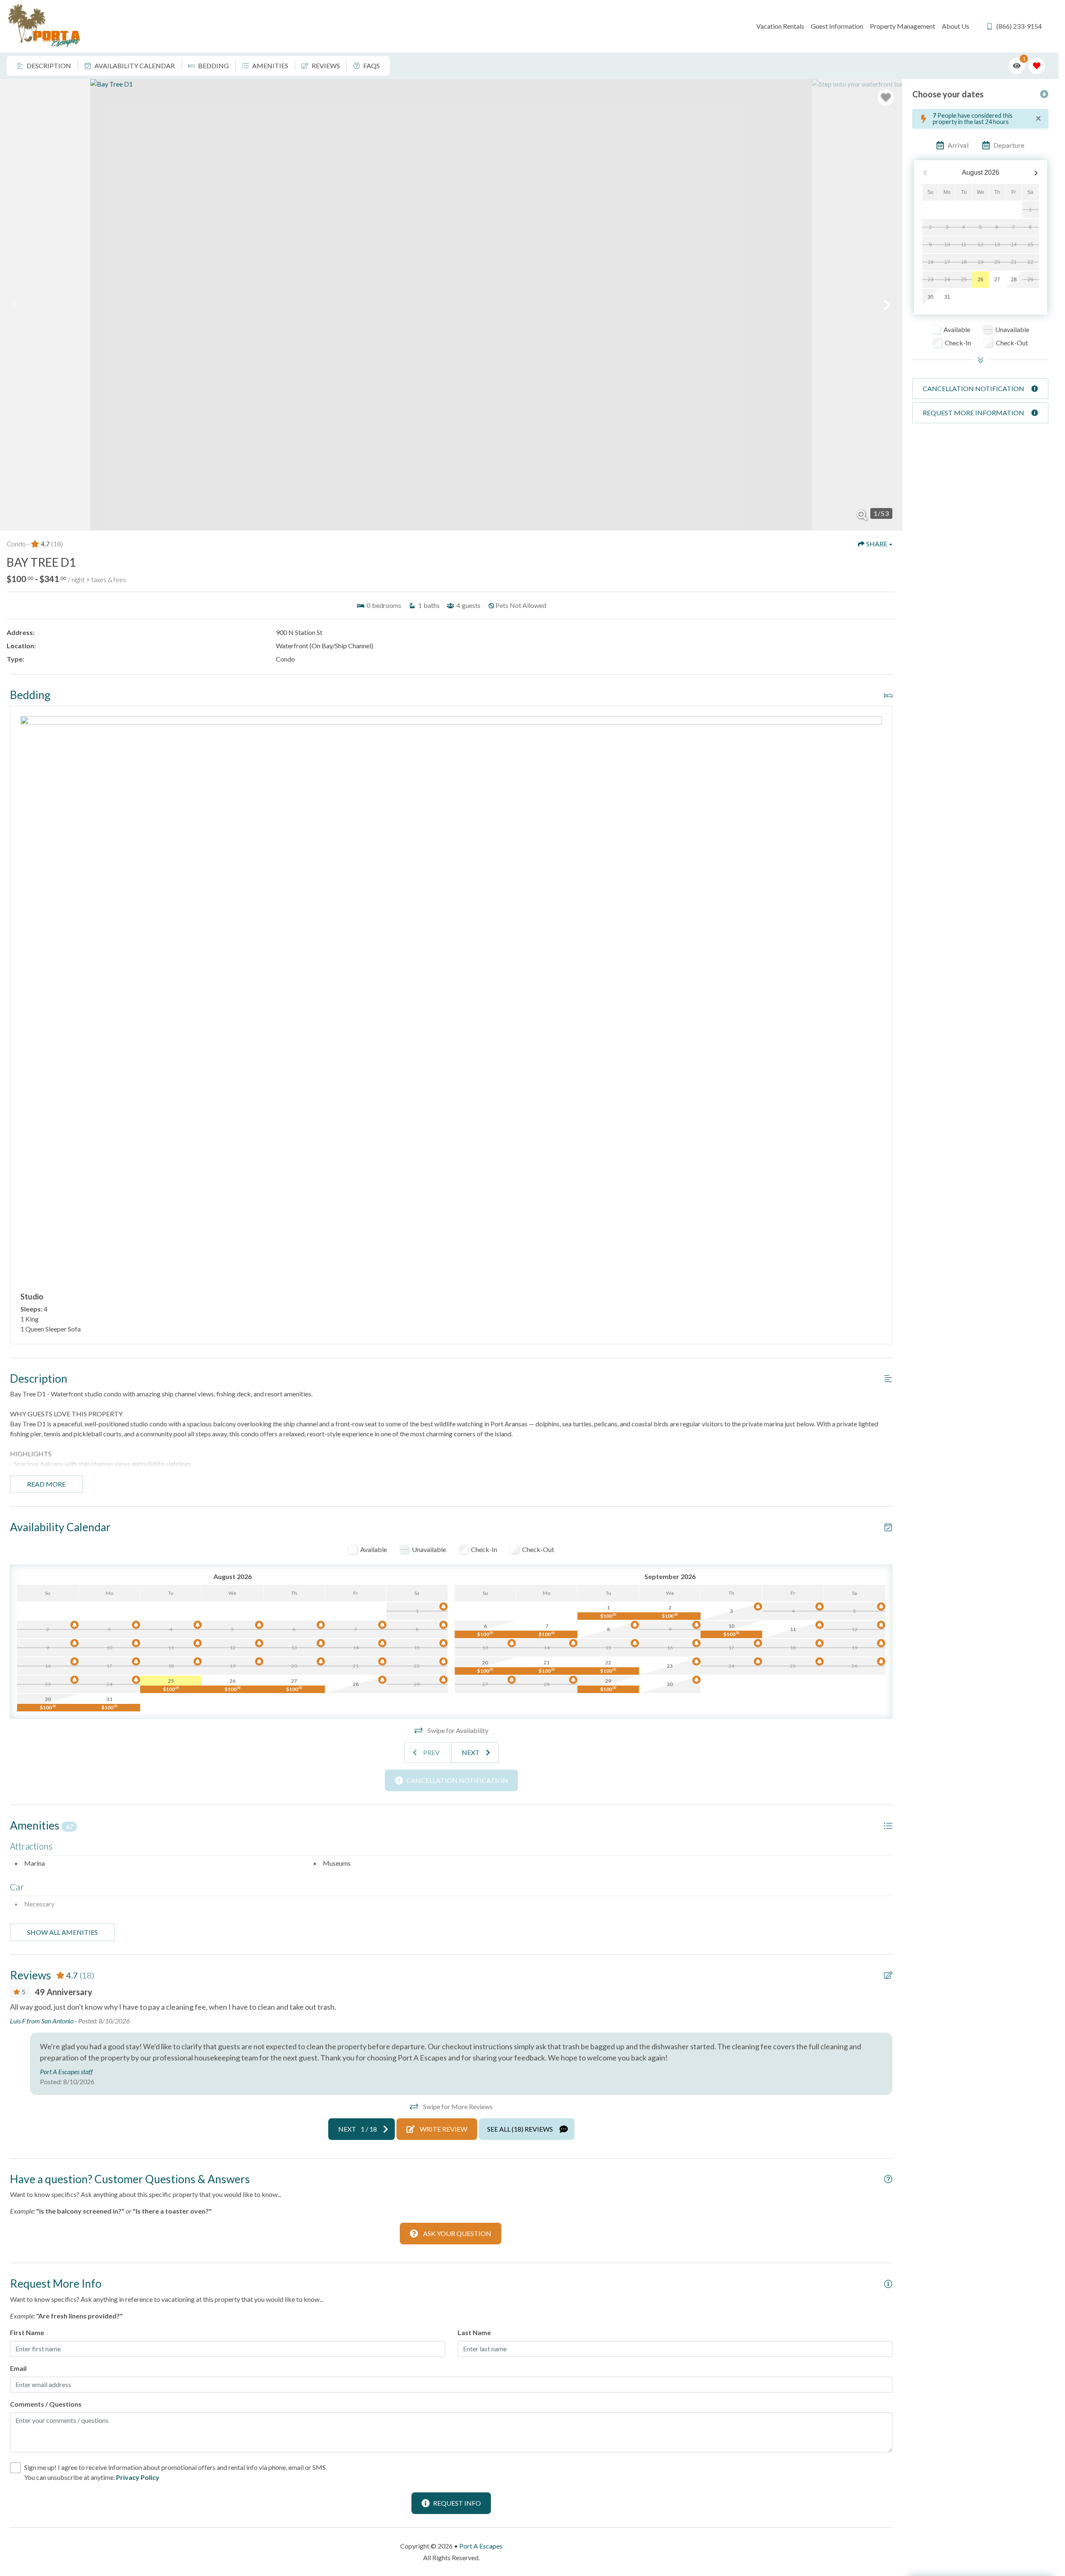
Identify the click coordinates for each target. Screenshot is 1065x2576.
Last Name (474, 2332)
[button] (15, 305)
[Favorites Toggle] (1037, 66)
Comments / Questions (46, 2404)
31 (947, 297)
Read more (46, 1484)
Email (18, 2368)
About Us (956, 26)
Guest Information (837, 26)
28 (1014, 280)
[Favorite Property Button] (886, 97)
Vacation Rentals (780, 26)
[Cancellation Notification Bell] (443, 1607)
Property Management (903, 26)
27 (997, 280)
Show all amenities (62, 1932)
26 (981, 280)
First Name (27, 2332)
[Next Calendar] (1036, 173)
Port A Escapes (481, 2546)
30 (931, 297)
